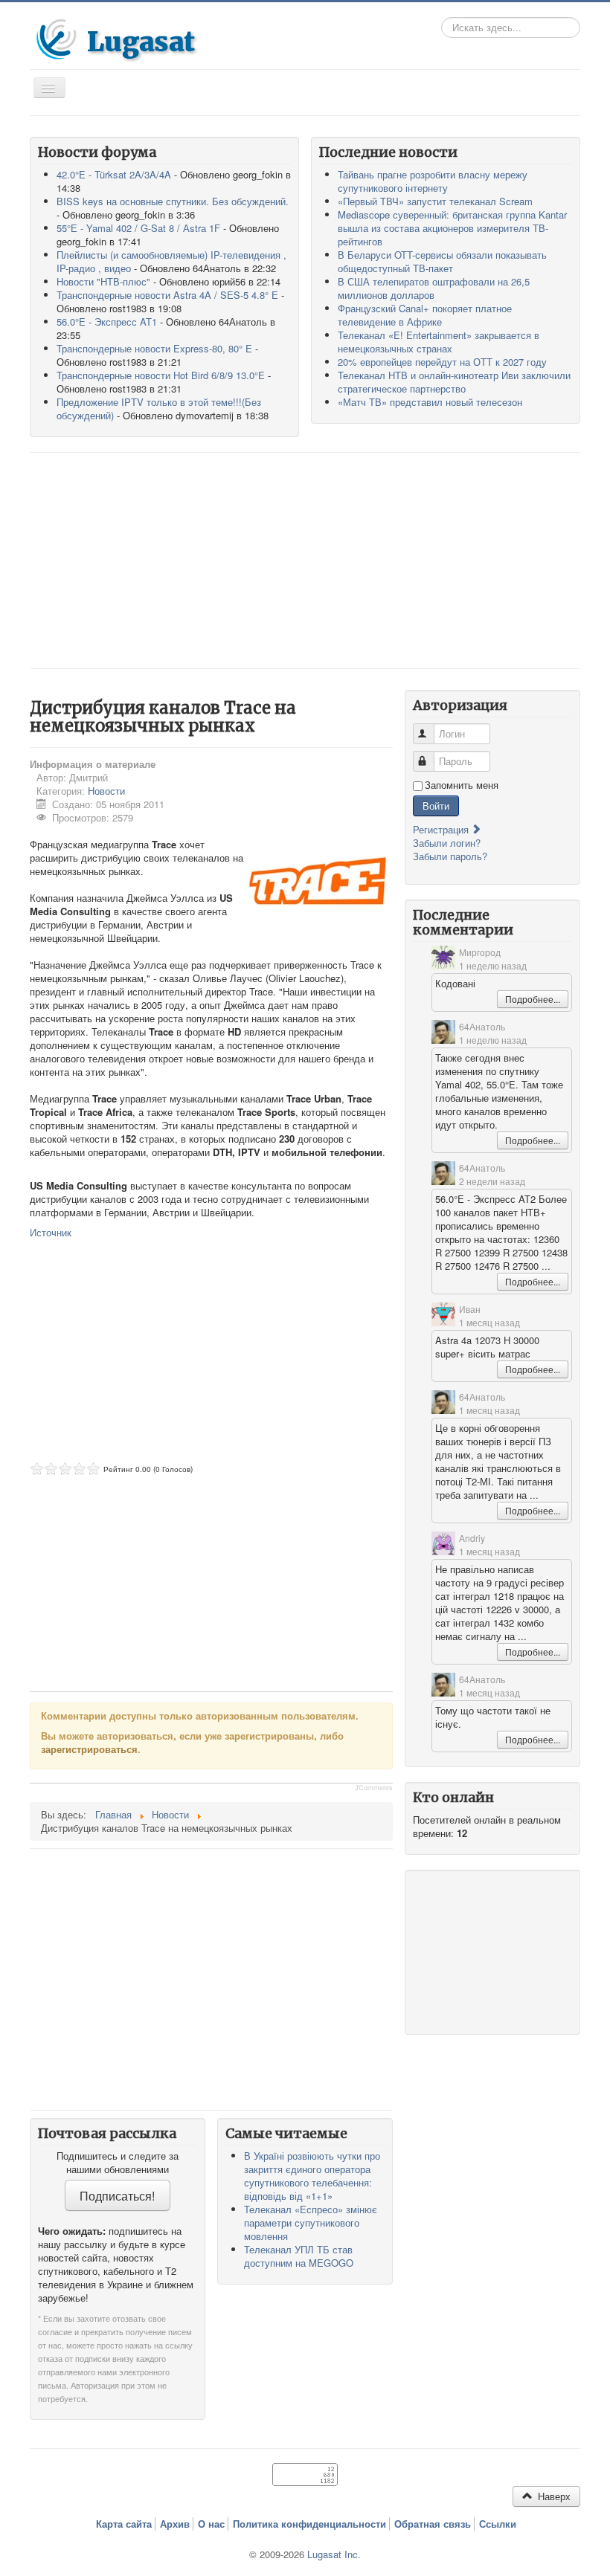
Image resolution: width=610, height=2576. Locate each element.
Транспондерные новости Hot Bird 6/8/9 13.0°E (161, 375)
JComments (374, 1788)
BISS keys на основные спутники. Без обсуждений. (173, 201)
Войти (436, 806)
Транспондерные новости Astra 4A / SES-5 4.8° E (167, 295)
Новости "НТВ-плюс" (103, 281)
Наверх (553, 2496)
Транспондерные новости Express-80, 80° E (154, 348)
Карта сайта (124, 2524)
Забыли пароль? (450, 856)
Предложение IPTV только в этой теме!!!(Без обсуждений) (159, 409)
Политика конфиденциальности (309, 2524)
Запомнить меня (462, 785)
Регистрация (442, 829)
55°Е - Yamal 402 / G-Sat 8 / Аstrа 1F (138, 228)
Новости (106, 791)
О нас (211, 2524)
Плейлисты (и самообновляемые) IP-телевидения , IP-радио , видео (171, 261)
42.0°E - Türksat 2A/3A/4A (114, 174)
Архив (175, 2524)
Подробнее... (533, 999)
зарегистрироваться (89, 1749)
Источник (51, 1232)
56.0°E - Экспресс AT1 (107, 322)
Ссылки (498, 2524)
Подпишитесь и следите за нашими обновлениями (118, 2163)
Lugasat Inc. (334, 2554)
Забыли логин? (447, 843)
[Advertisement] (305, 561)
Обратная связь (433, 2524)
